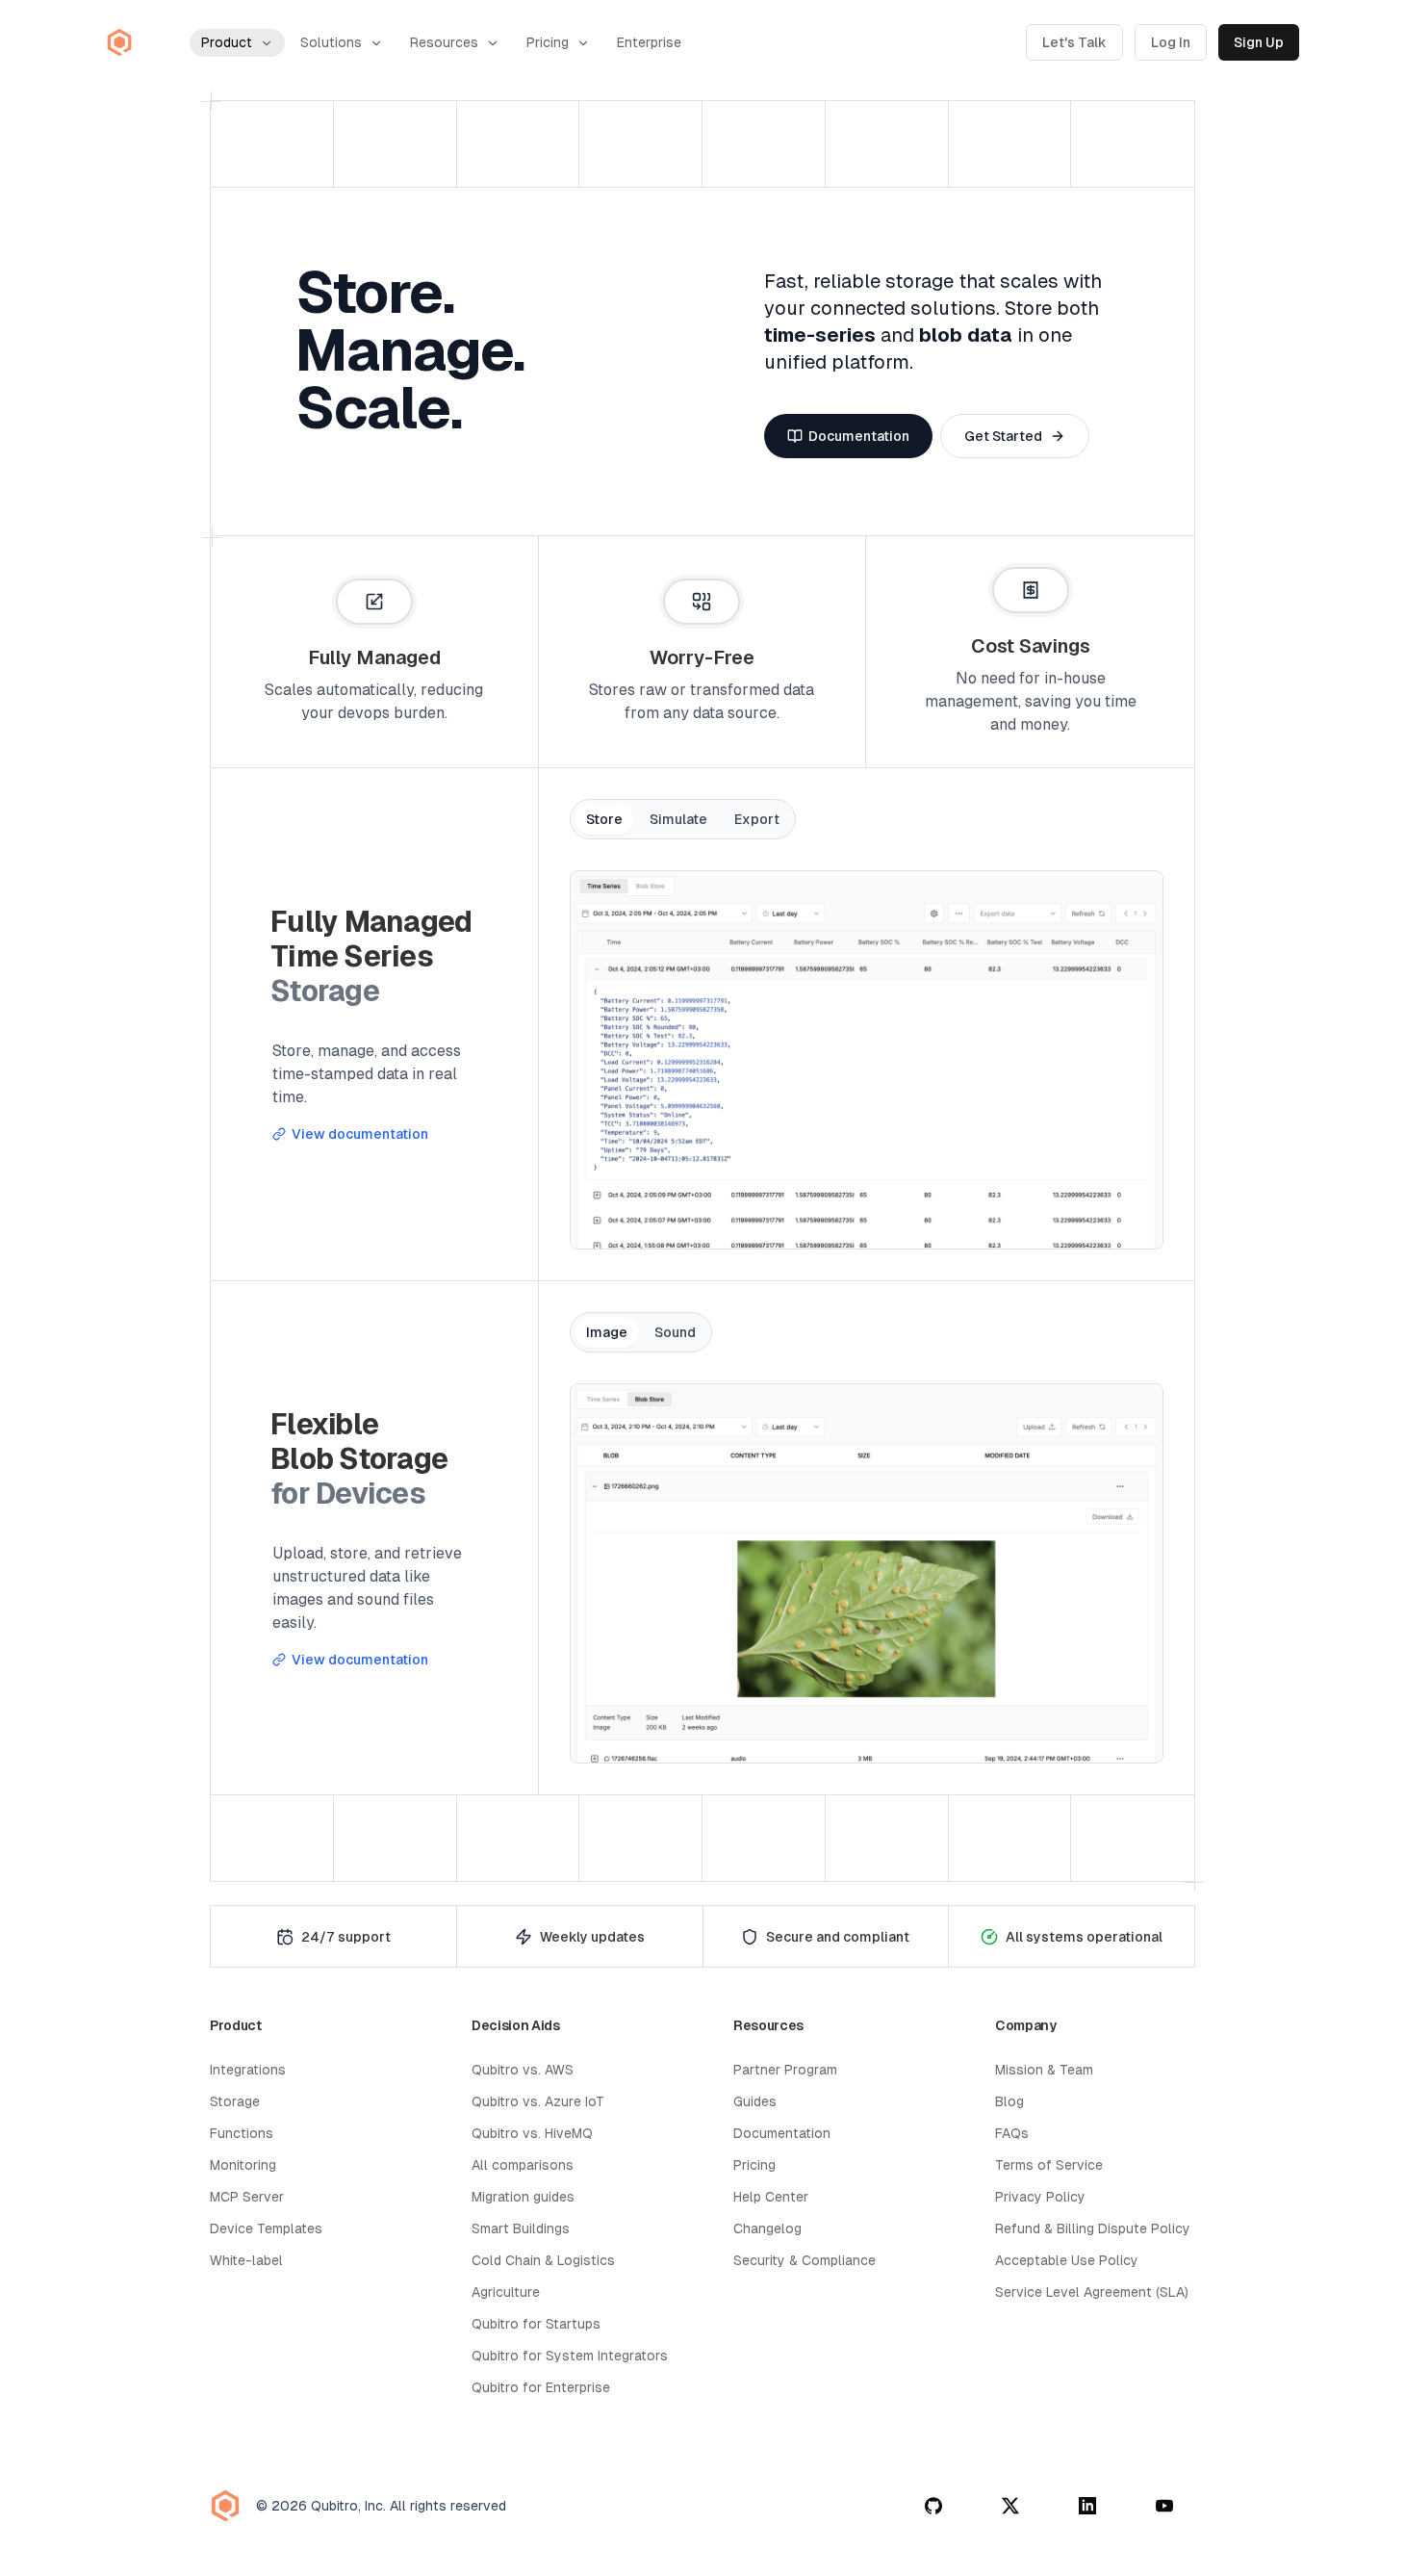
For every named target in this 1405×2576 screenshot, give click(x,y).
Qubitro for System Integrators (570, 2356)
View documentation (360, 1134)
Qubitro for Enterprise (541, 2387)
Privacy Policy (1040, 2197)
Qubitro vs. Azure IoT (538, 2101)
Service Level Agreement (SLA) (1092, 2292)
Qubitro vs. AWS (523, 2070)
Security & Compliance (805, 2260)
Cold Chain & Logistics (543, 2260)
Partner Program (785, 2070)
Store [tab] (604, 819)
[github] (933, 2506)
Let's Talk (1074, 42)
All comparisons (523, 2165)
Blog (1009, 2101)
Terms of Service (1049, 2165)
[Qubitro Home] (119, 42)
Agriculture (506, 2292)
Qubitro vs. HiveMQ (532, 2133)
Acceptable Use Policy (1067, 2260)
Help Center (771, 2197)
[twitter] (1010, 2506)
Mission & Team (1044, 2070)
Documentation (782, 2133)
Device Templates (266, 2228)
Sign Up (1259, 42)
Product (227, 42)
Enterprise (649, 42)
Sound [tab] (675, 1332)
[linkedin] (1087, 2506)
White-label (246, 2260)
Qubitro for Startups (536, 2324)
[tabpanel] (867, 1060)
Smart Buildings (521, 2228)
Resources (444, 42)
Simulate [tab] (678, 819)
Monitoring (243, 2165)
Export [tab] (757, 819)
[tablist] (683, 819)
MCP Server (247, 2197)
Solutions (331, 42)
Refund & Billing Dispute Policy (1093, 2228)
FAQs (1012, 2133)
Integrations (248, 2070)
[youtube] (1164, 2506)
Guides (755, 2101)
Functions (242, 2133)
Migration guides (523, 2197)
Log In (1171, 42)
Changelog (767, 2228)
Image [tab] (607, 1332)
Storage (235, 2101)
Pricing (548, 42)
